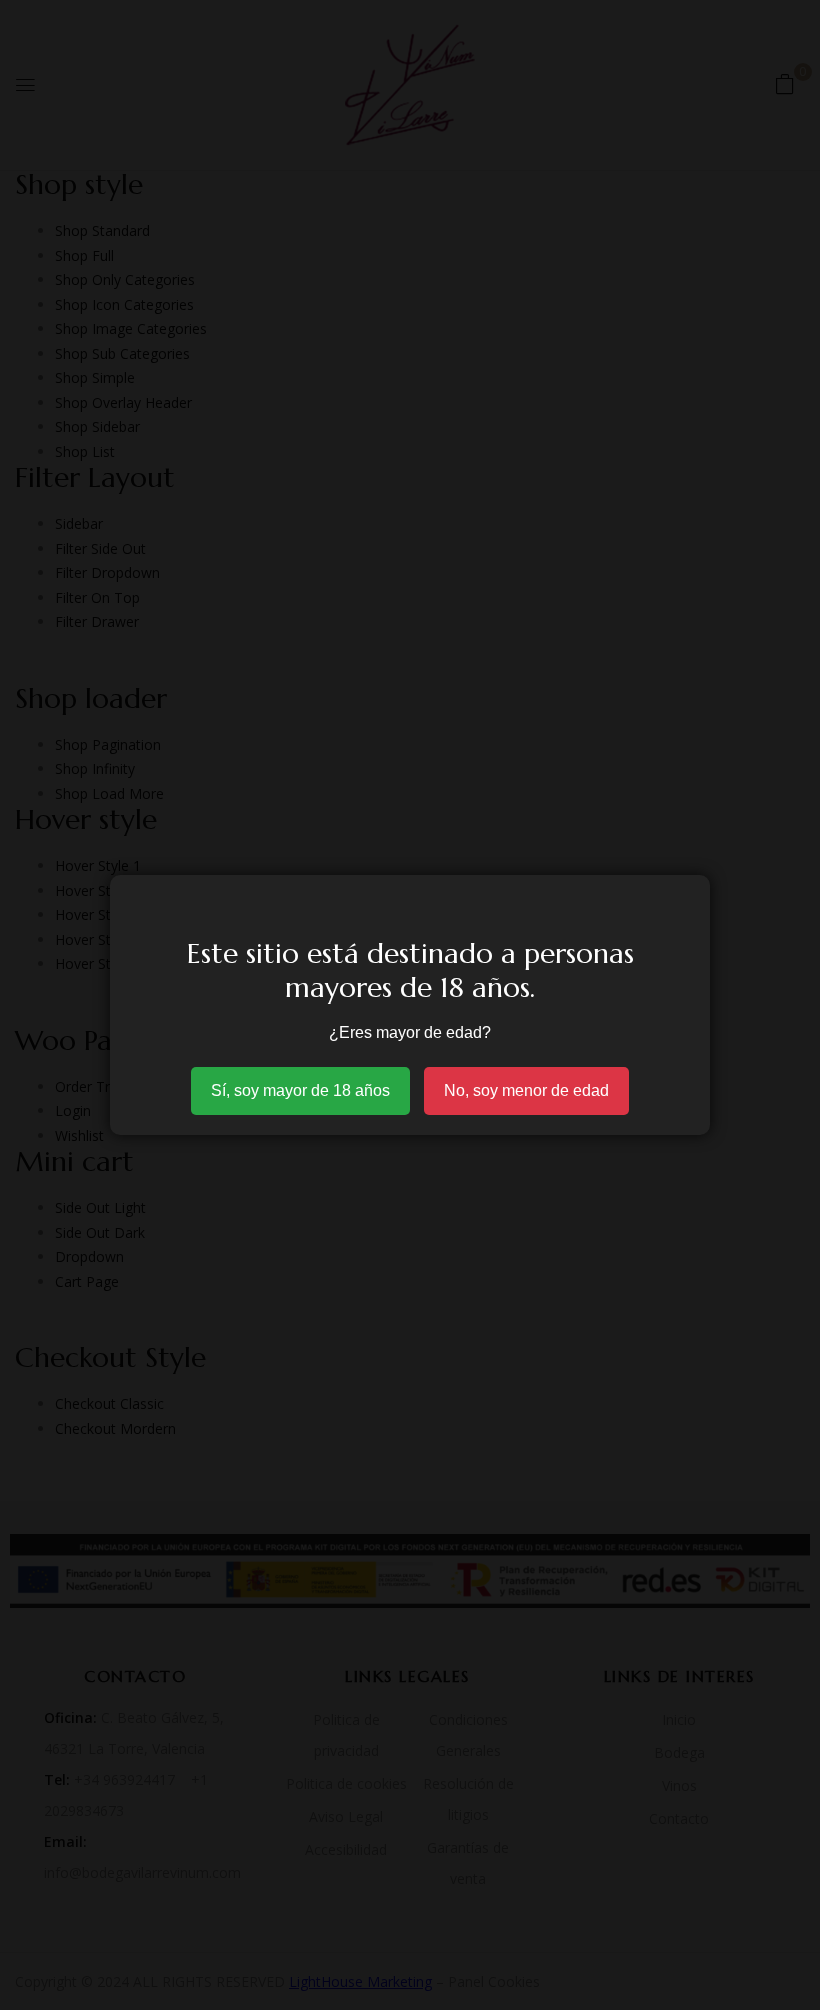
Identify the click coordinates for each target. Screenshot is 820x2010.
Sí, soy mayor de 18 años (300, 1090)
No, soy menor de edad (526, 1090)
